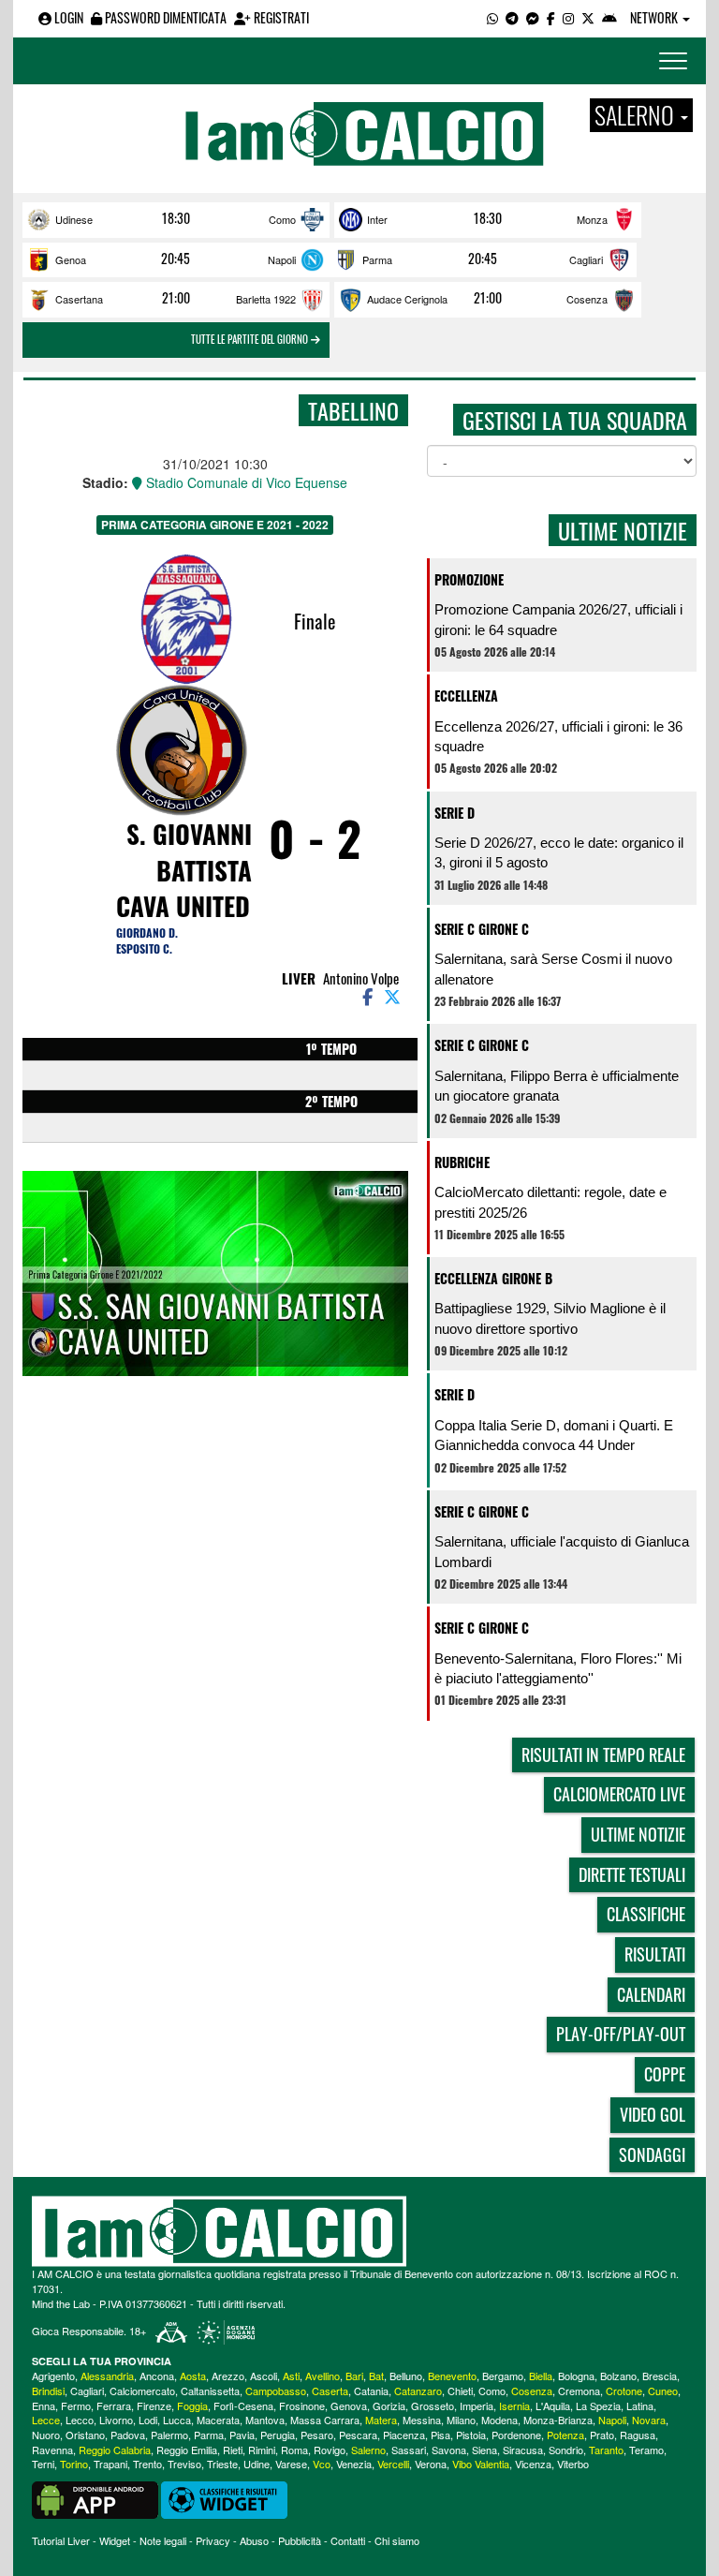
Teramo (646, 2450)
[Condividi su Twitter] (394, 996)
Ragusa (638, 2435)
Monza (592, 219)
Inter (377, 219)
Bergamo (503, 2376)
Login (67, 17)
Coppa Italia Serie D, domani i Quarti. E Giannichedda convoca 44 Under (554, 1435)
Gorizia (389, 2406)
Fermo (76, 2406)
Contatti (348, 2540)
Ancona (157, 2376)
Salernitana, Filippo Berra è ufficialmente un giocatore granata (557, 1086)
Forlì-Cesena (243, 2406)
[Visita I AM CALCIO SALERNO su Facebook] (551, 17)
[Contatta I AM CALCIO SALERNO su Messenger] (533, 17)
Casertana (79, 299)
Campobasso (276, 2391)
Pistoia (471, 2435)
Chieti (460, 2391)
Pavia (242, 2435)
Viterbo (573, 2464)
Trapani (110, 2464)
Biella (541, 2376)
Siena (484, 2450)
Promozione (469, 579)
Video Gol (653, 2114)
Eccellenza (466, 696)
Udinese (74, 219)
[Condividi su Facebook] (366, 996)
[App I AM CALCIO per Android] (609, 17)
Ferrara (114, 2406)
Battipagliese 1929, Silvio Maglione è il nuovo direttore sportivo (550, 1318)
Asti (291, 2376)
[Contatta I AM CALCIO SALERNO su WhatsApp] (492, 17)
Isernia (514, 2406)
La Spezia (598, 2406)
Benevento (452, 2376)
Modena (499, 2420)
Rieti (233, 2450)
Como (282, 219)
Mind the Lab (61, 2303)
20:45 (176, 259)
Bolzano (618, 2376)
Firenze (154, 2406)
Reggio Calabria (115, 2450)
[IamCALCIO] (359, 2231)
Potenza (565, 2435)
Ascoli (264, 2376)
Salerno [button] (637, 115)
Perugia (278, 2435)
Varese (291, 2464)
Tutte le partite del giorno (251, 339)
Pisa (440, 2435)
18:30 (176, 218)
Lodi (148, 2420)
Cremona (579, 2391)
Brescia (660, 2376)
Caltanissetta (210, 2391)
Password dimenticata (164, 17)
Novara (649, 2420)
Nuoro (46, 2435)
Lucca (177, 2420)
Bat (376, 2376)
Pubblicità (300, 2540)
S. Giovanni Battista (189, 852)
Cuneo (663, 2391)
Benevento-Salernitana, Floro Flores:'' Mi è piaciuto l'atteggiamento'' (558, 1668)
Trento (147, 2464)
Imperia (477, 2406)
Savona (449, 2450)
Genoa (71, 259)
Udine (257, 2464)
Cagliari (586, 259)
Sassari (409, 2450)
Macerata (218, 2420)
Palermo (169, 2435)
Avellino (323, 2376)
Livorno (116, 2420)
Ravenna (52, 2450)
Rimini (262, 2450)
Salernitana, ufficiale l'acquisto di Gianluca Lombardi (562, 1551)
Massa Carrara (325, 2420)
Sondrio (566, 2450)
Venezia (354, 2464)
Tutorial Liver (61, 2540)
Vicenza (533, 2464)
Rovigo (330, 2450)
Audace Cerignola (407, 299)
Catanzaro (418, 2391)
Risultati (655, 1954)
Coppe (665, 2074)
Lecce (46, 2420)
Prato (602, 2435)
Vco (322, 2464)
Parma (377, 259)
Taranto (606, 2450)
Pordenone (516, 2435)
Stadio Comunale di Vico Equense (245, 482)
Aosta (193, 2376)
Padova (128, 2435)
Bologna (576, 2376)
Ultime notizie (638, 1834)
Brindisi (48, 2391)
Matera (381, 2420)
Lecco (80, 2420)
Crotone (624, 2391)
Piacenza (404, 2435)
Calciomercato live (619, 1794)
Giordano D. (147, 933)
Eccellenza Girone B (493, 1278)
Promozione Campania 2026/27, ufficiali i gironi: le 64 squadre (558, 619)
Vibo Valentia (481, 2464)
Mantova (265, 2420)
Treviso (184, 2464)
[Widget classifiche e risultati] (224, 2498)
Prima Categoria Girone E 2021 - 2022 (215, 525)
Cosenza (587, 299)
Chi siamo (397, 2540)
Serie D (455, 813)
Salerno (368, 2450)
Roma (294, 2450)
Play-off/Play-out (621, 2034)
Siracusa (523, 2450)
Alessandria (107, 2376)
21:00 (176, 298)
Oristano (85, 2435)
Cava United (183, 906)
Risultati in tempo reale (603, 1754)
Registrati (280, 17)
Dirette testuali (632, 1874)
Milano (461, 2420)
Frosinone (302, 2406)
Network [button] (655, 17)
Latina (640, 2406)
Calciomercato (142, 2391)
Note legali (163, 2540)
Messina (422, 2420)
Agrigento (53, 2376)
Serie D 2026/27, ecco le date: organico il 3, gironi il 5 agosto (559, 852)
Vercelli (393, 2464)
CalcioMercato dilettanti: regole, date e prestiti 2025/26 (550, 1202)
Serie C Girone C (482, 929)
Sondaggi (652, 2154)
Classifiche (646, 1914)
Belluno (406, 2376)
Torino (74, 2464)
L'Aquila (553, 2406)
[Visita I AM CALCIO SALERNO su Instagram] (568, 17)
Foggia (192, 2406)
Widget (115, 2540)
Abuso (254, 2540)
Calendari (651, 1994)
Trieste (222, 2464)
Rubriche (462, 1162)
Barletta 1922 (266, 299)
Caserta (330, 2391)
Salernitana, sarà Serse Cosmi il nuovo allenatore (553, 969)
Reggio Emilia (187, 2450)
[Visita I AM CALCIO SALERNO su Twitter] (588, 17)
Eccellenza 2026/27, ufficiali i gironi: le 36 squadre (558, 736)
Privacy (213, 2540)
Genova (349, 2406)
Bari (354, 2376)
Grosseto (433, 2406)
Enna (44, 2406)
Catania (371, 2391)
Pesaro (317, 2435)
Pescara (358, 2435)
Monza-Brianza (558, 2420)
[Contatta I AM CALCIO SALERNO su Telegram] (512, 17)
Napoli (282, 259)
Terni (43, 2464)
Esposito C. (144, 948)
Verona (431, 2464)
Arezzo (228, 2376)
